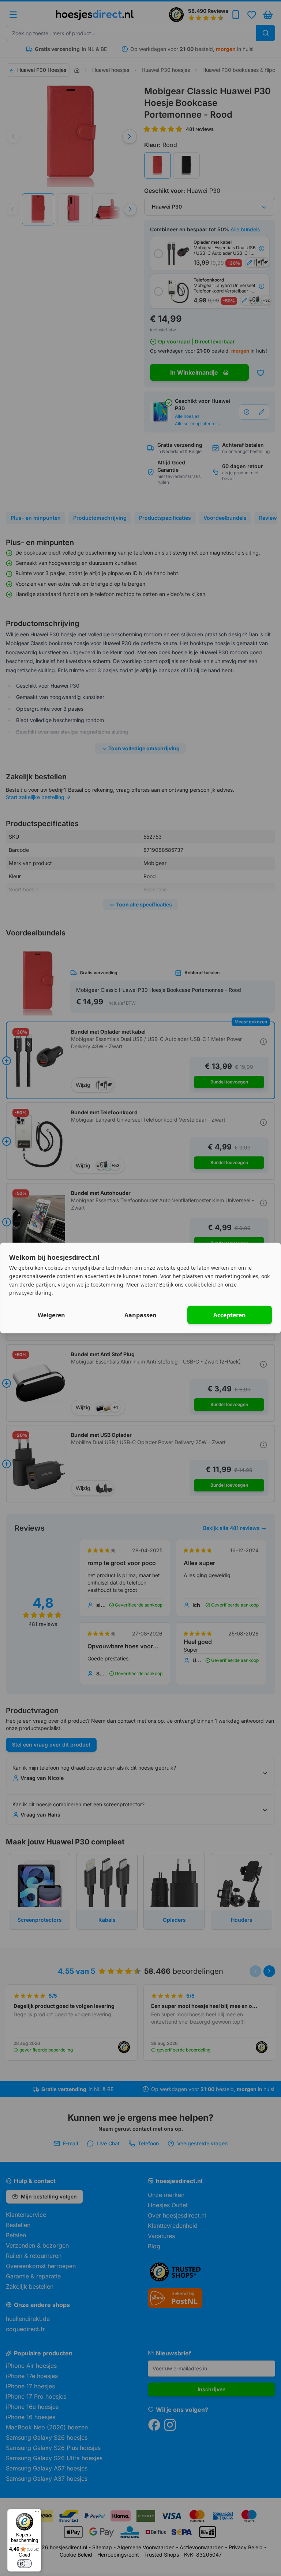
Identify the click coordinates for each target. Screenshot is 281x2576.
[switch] (25, 2564)
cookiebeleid (201, 1284)
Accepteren (230, 1315)
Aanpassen (140, 1315)
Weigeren (51, 1315)
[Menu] (37, 2513)
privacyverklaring (30, 1293)
